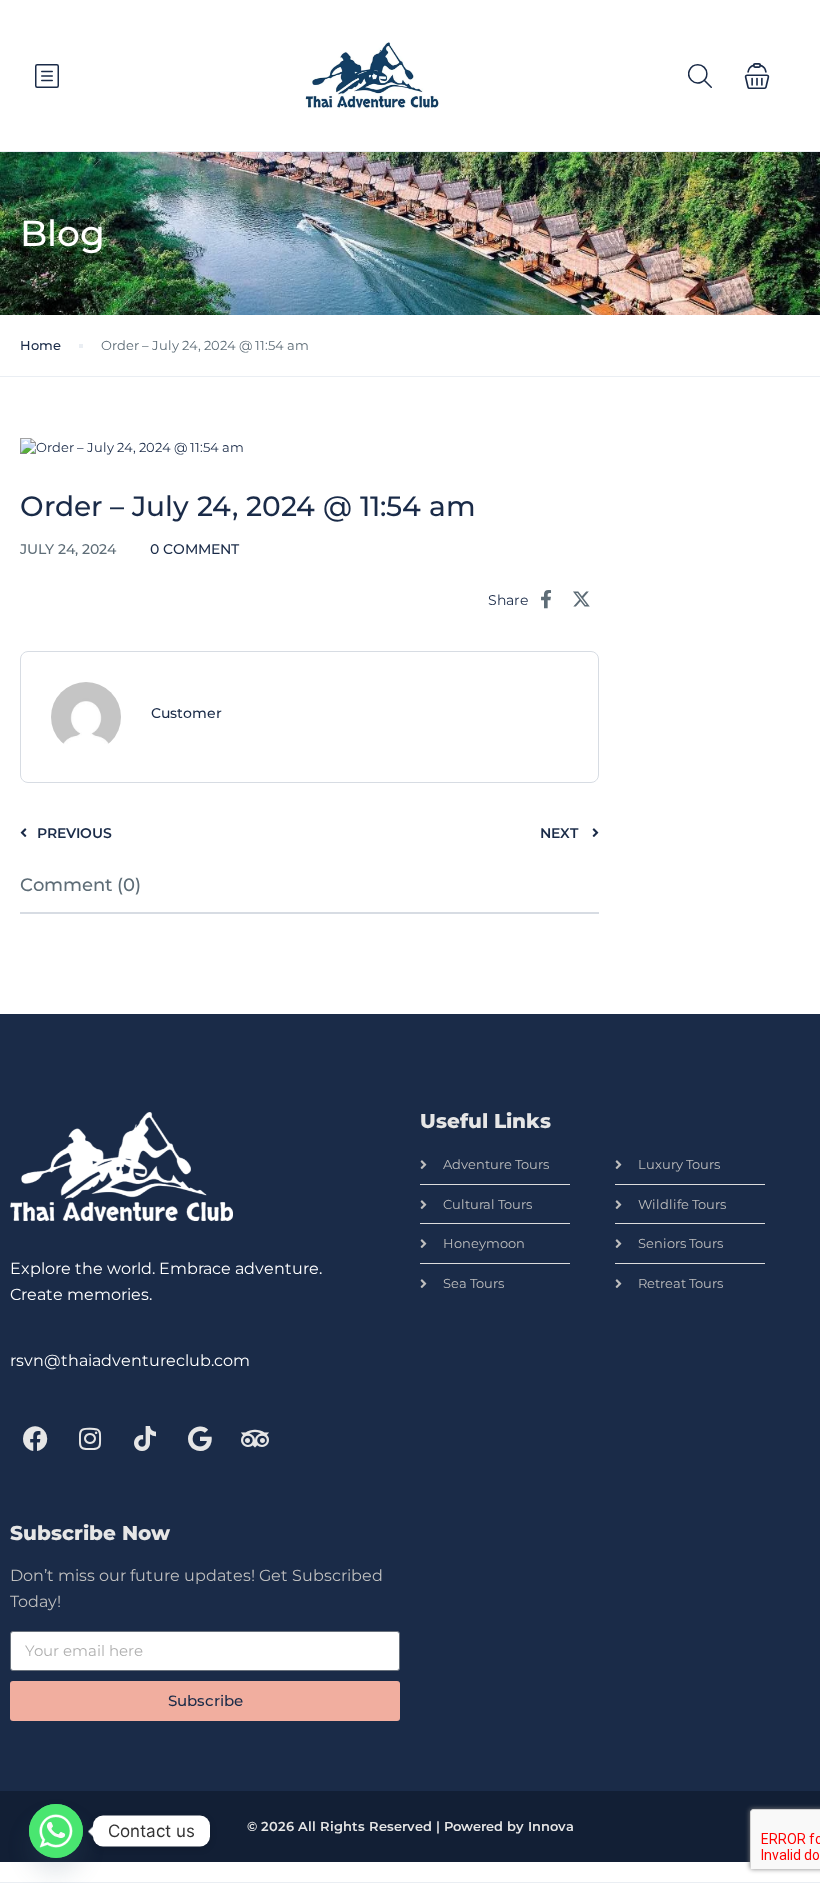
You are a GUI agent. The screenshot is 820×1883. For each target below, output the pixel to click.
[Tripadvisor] (255, 1439)
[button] (757, 76)
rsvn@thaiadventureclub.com (130, 1360)
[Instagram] (90, 1439)
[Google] (200, 1439)
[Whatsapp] (56, 1831)
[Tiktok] (145, 1439)
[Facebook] (35, 1439)
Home (40, 345)
